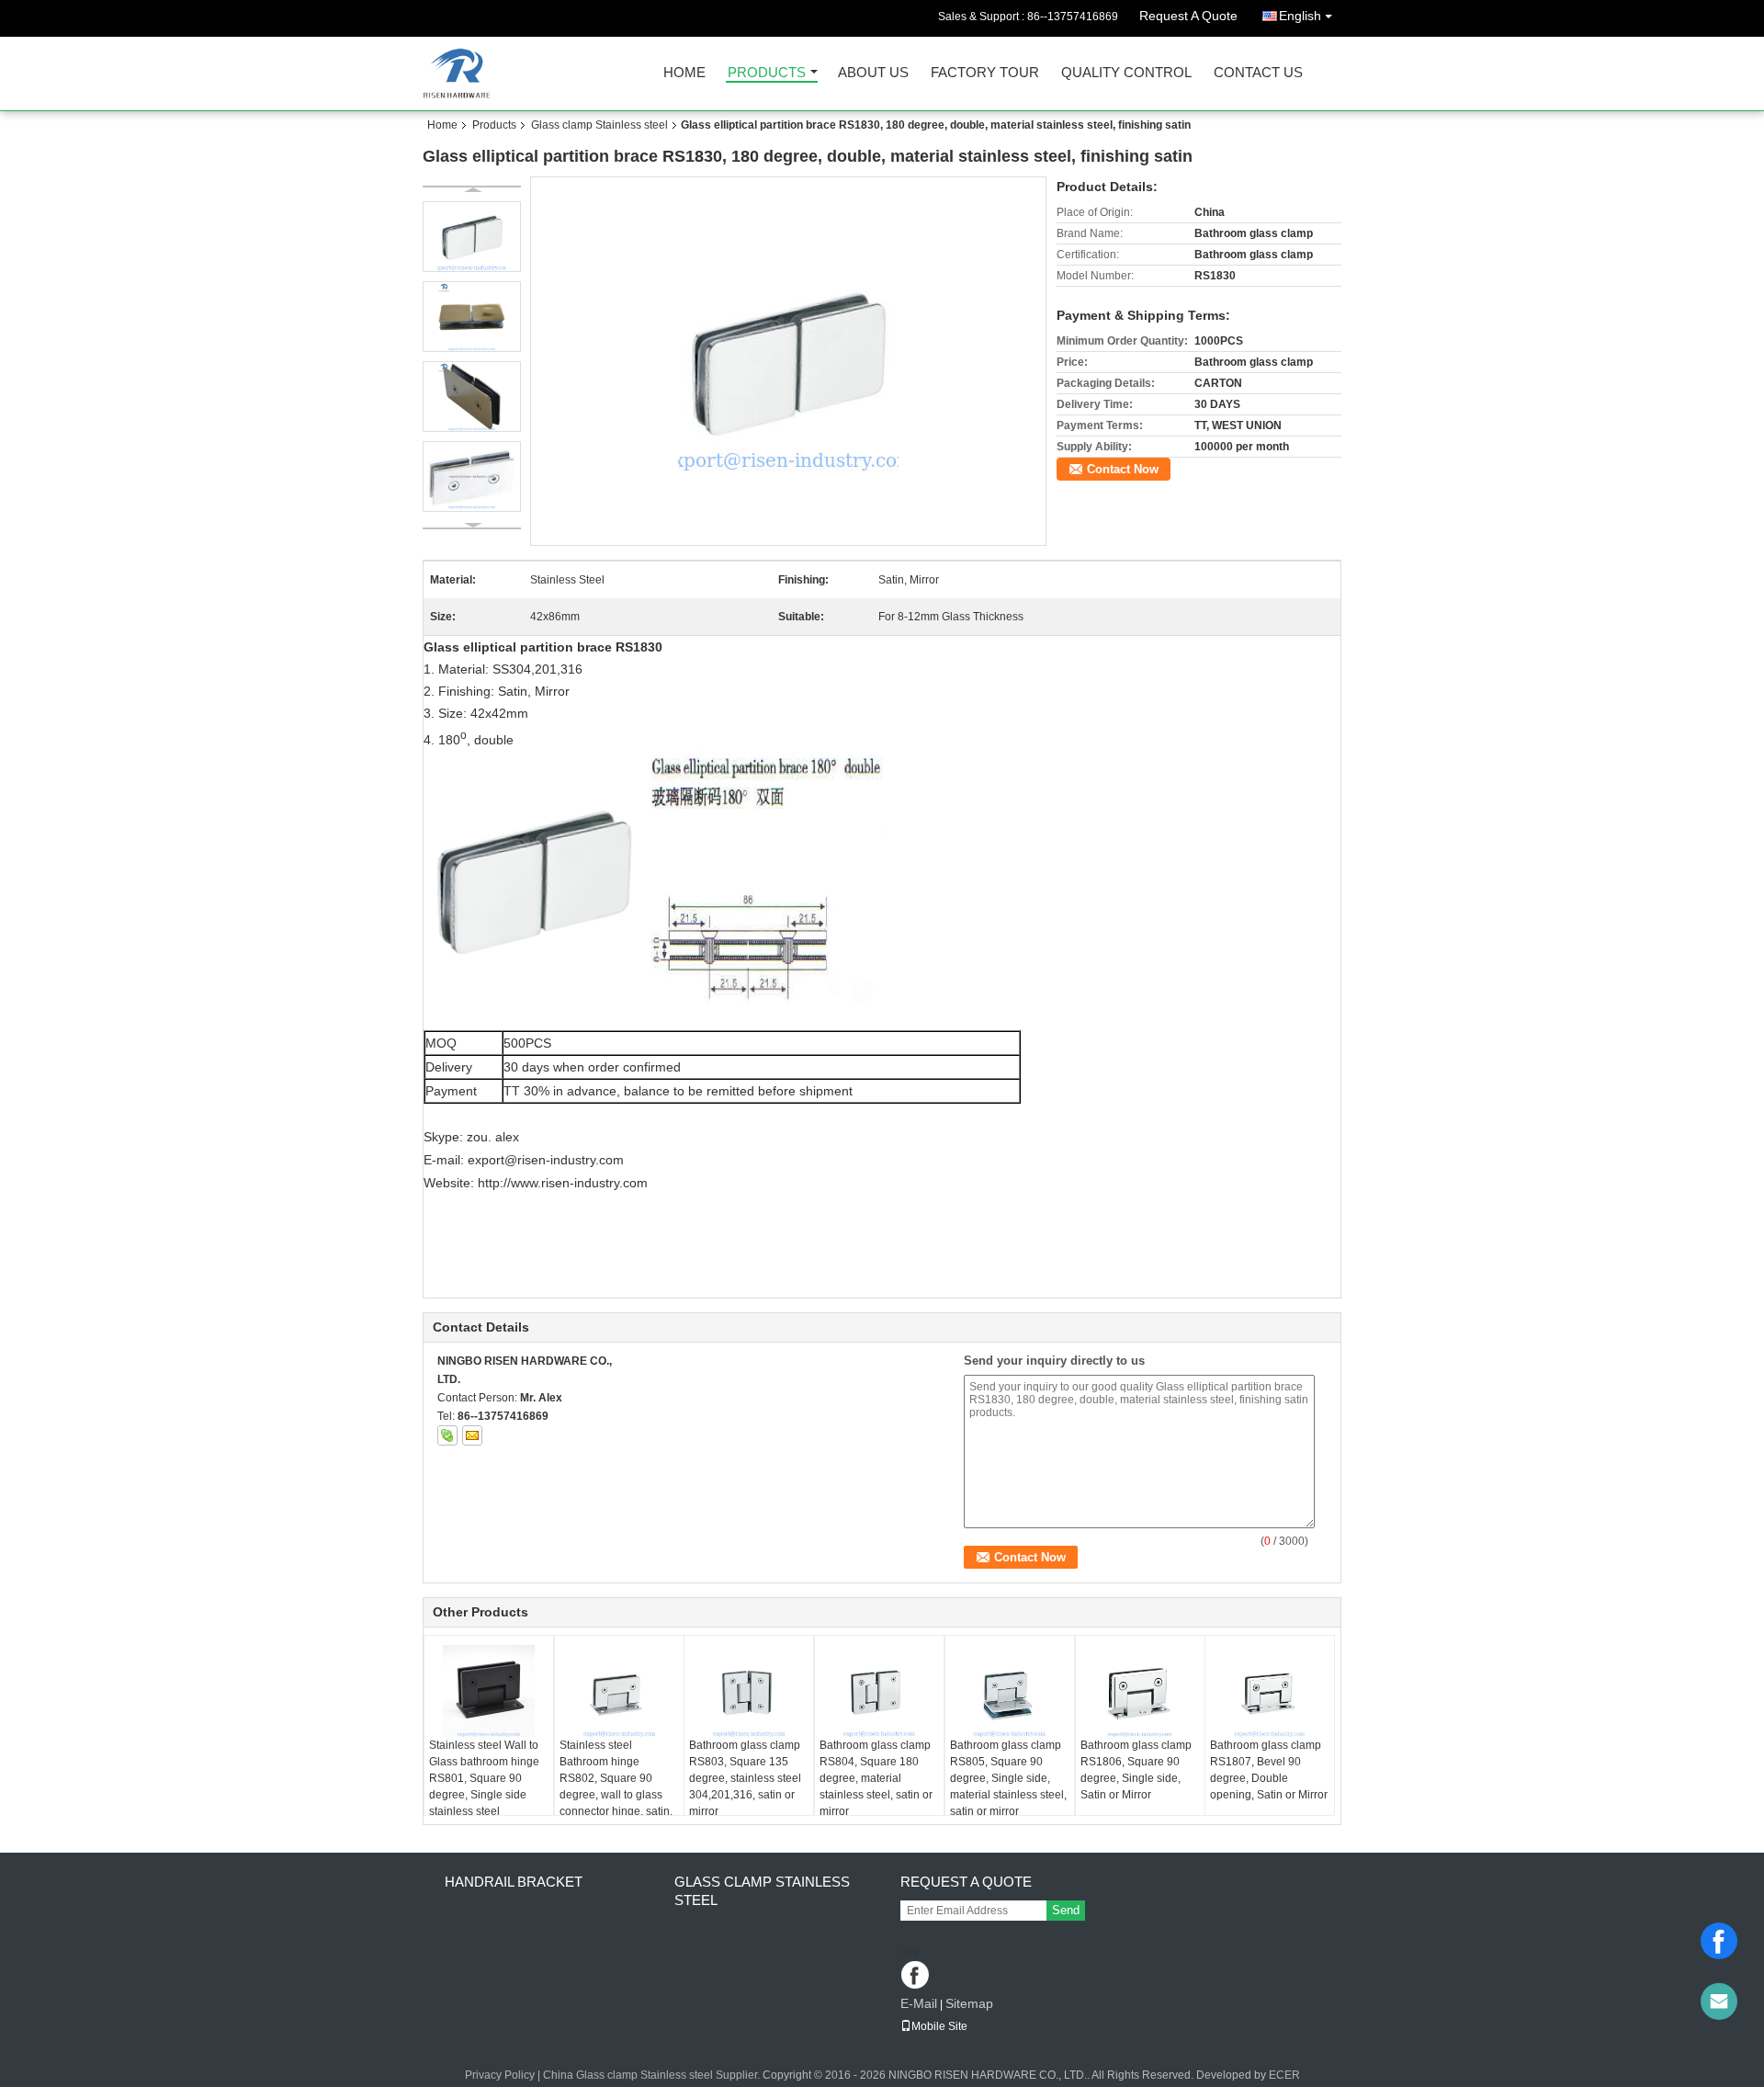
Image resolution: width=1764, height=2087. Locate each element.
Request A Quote (1188, 16)
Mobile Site (939, 2026)
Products (767, 73)
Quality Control (1126, 73)
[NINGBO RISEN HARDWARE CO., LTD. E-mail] (472, 1435)
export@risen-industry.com (546, 1160)
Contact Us (1258, 73)
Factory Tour (985, 73)
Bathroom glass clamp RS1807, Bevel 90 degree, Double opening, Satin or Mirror (1269, 1770)
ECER (1284, 2075)
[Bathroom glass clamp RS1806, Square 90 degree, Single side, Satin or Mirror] (1140, 1691)
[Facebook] (1719, 1941)
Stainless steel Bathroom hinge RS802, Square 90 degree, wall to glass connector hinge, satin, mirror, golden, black (616, 1786)
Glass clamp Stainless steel (599, 125)
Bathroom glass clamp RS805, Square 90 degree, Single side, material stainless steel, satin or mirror (1008, 1778)
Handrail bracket (514, 1882)
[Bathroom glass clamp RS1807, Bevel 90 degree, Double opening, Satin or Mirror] (1270, 1691)
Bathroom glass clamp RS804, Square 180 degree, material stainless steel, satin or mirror (876, 1778)
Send (1066, 1910)
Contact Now (1123, 469)
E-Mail (919, 2003)
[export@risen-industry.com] (1719, 2002)
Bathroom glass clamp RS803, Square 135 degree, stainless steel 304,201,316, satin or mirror (745, 1778)
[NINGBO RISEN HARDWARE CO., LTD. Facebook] (916, 1976)
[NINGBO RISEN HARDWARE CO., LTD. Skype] (447, 1435)
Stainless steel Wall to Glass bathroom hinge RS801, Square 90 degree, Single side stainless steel (484, 1778)
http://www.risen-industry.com (563, 1183)
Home (684, 73)
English (1300, 16)
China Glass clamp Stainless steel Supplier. (653, 2075)
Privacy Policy (500, 2075)
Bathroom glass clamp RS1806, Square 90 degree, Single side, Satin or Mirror (1136, 1770)
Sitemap (969, 2003)
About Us (873, 73)
